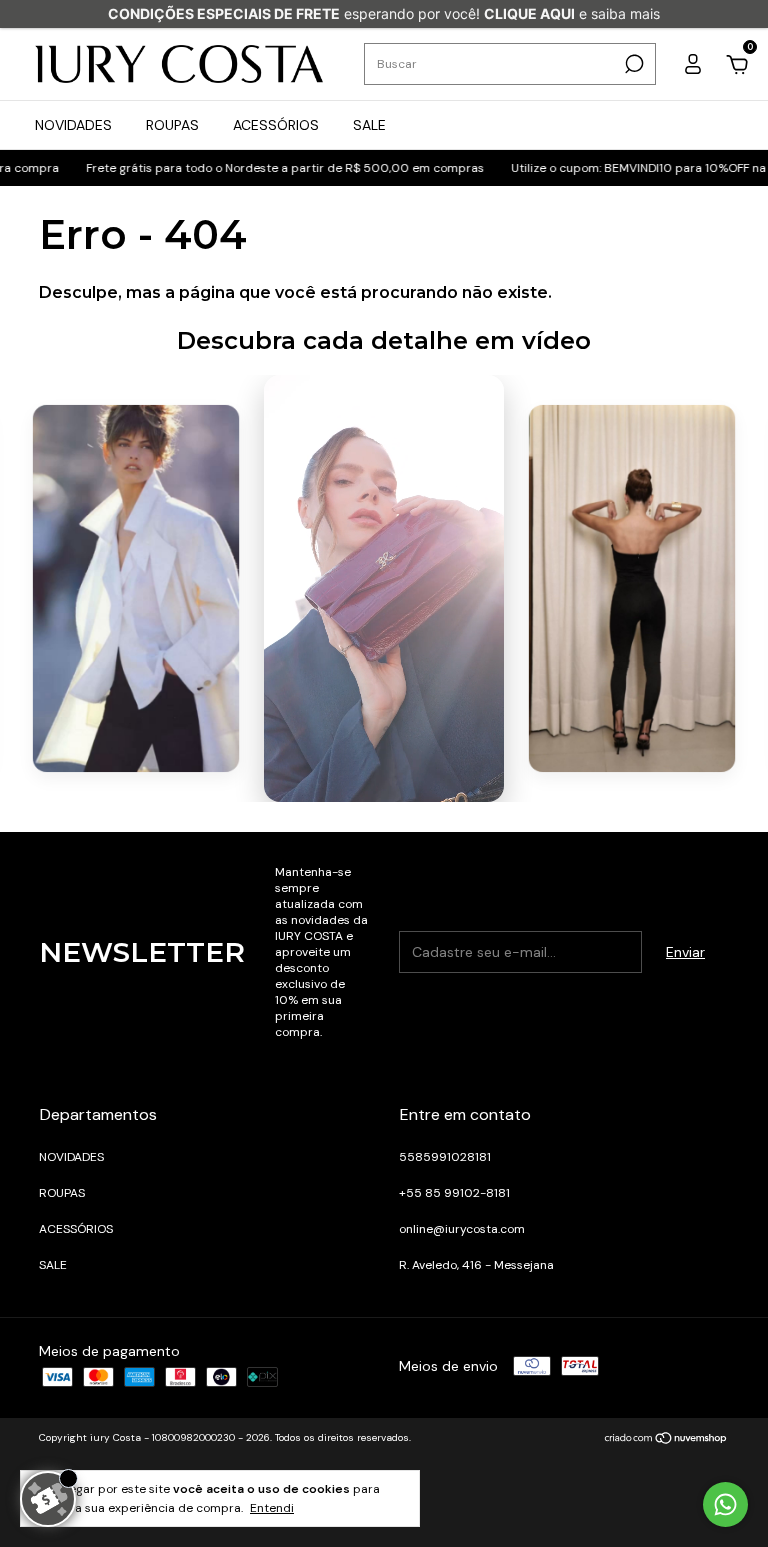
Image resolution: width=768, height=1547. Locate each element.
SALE (369, 125)
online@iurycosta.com (462, 1229)
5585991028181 (445, 1157)
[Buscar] (632, 64)
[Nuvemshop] (666, 1440)
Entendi (272, 1508)
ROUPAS (172, 125)
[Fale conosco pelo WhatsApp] (725, 1504)
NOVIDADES (73, 125)
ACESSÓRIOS (276, 125)
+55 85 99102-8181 (454, 1193)
